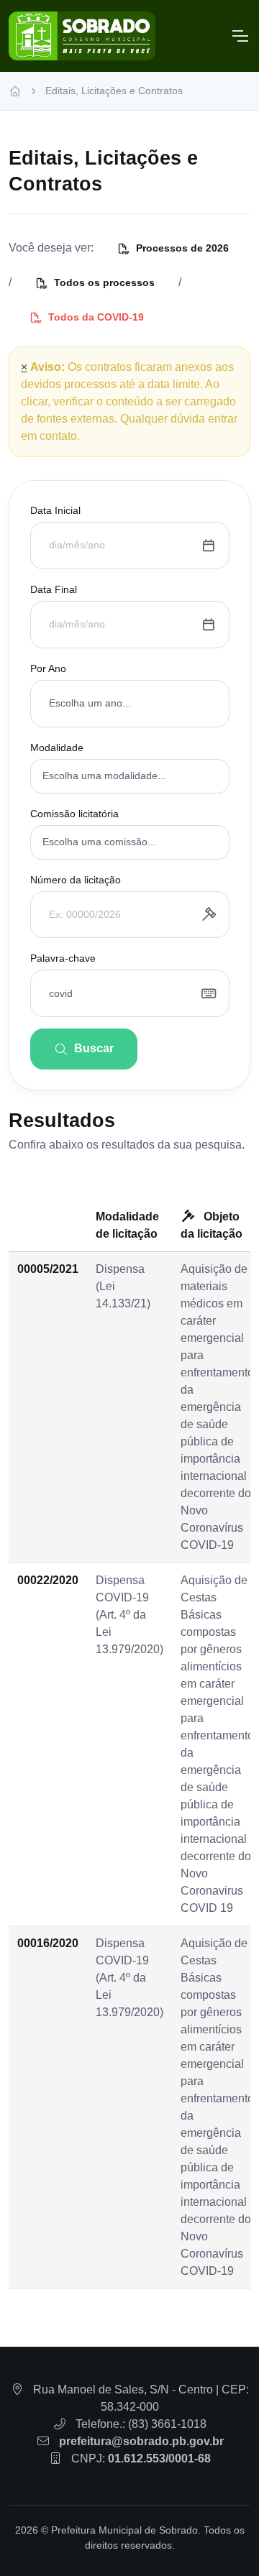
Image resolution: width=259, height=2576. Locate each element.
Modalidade (57, 747)
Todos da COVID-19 (96, 317)
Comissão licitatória (74, 814)
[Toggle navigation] (240, 36)
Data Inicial (55, 510)
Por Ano (48, 668)
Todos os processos (104, 282)
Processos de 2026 (182, 248)
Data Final (54, 589)
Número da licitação (76, 880)
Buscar (94, 1048)
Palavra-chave (63, 958)
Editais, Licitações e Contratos (114, 91)
